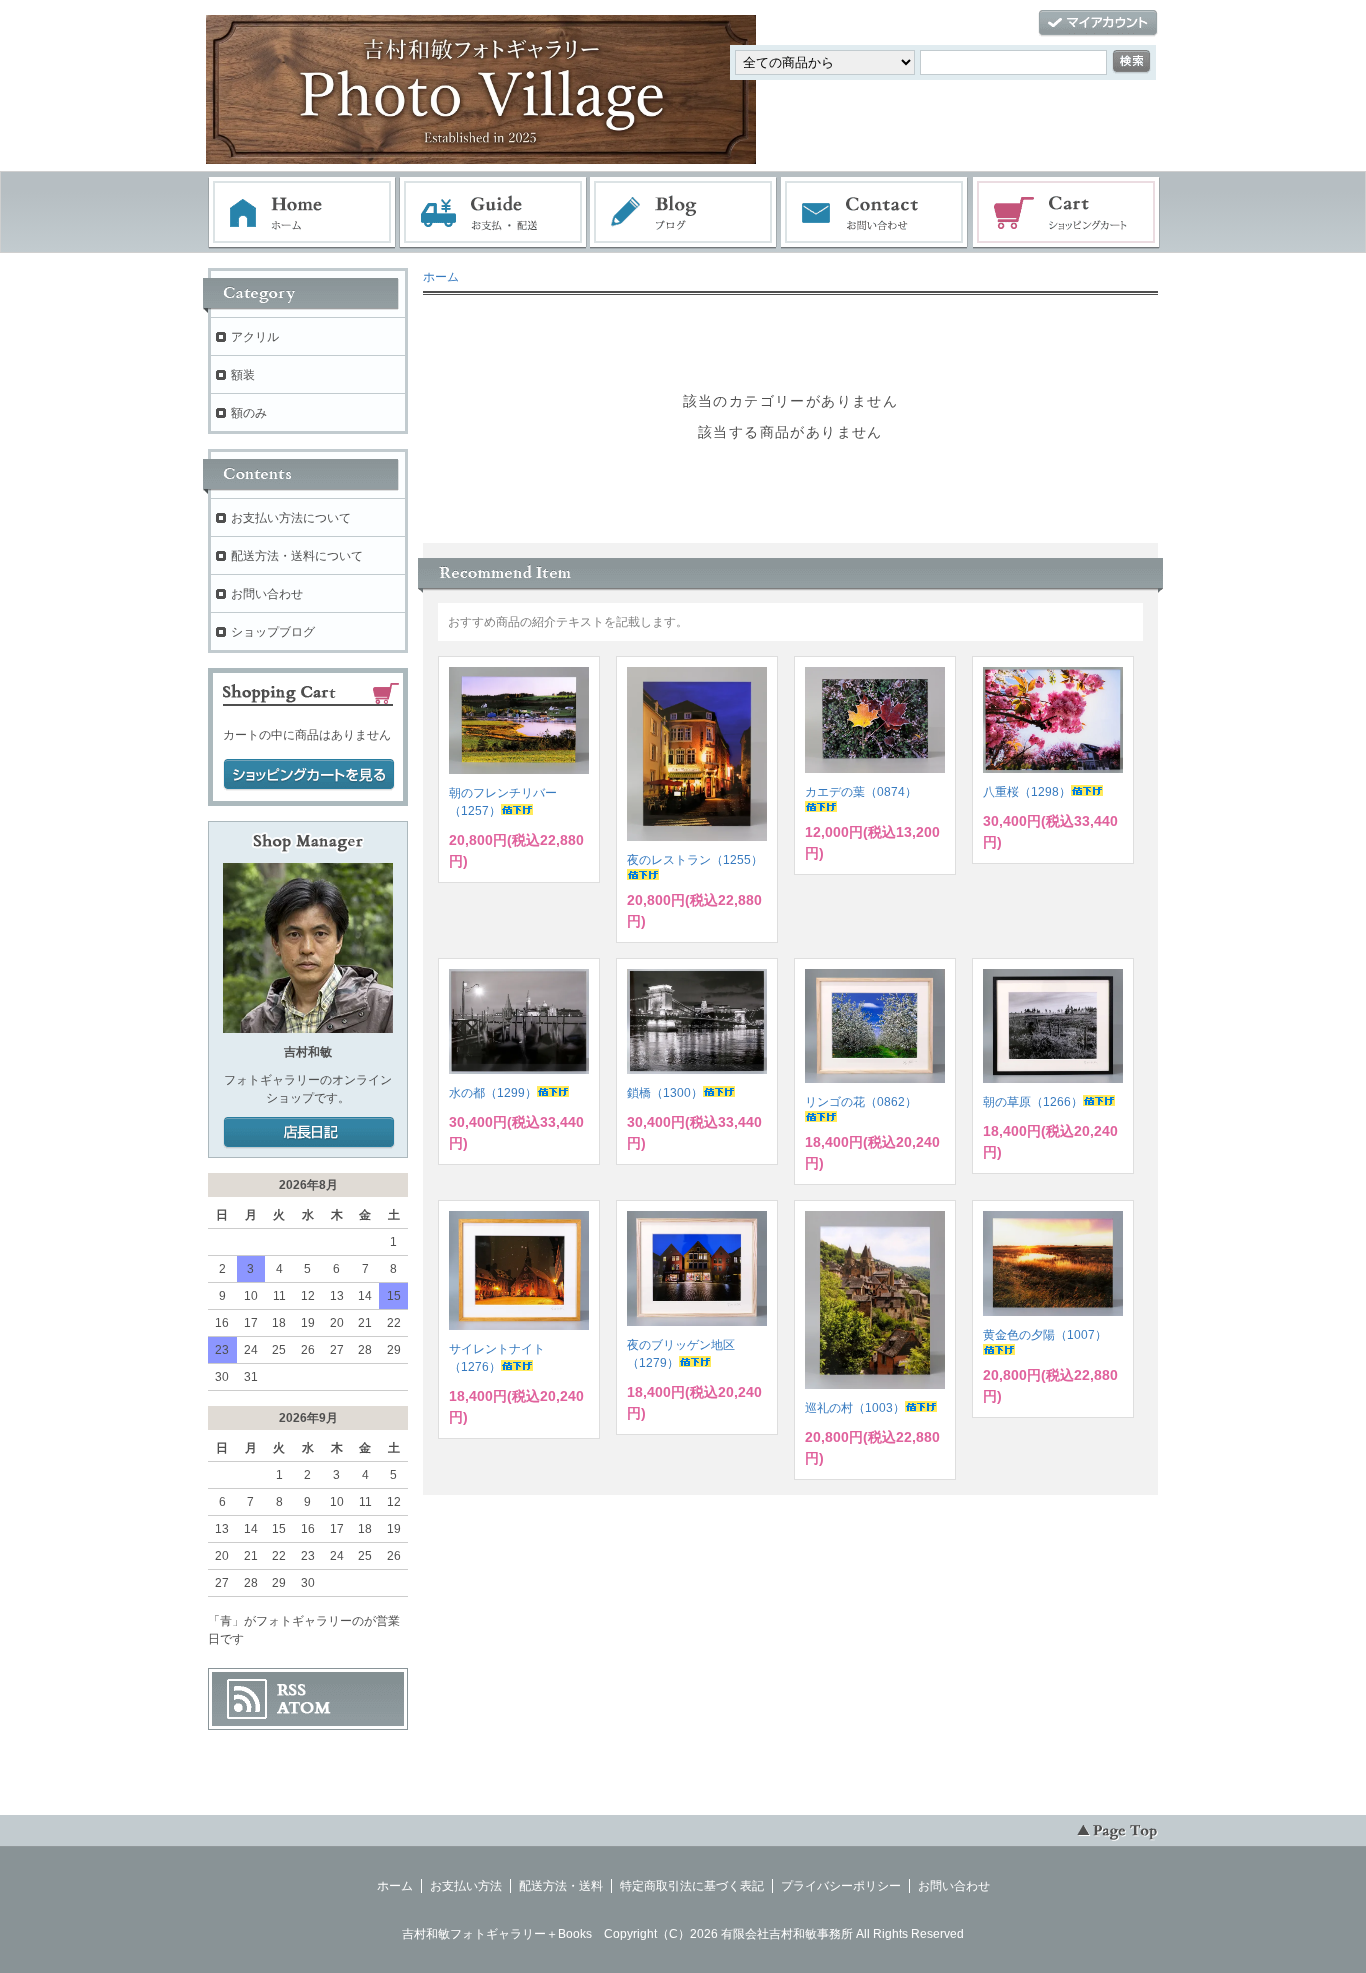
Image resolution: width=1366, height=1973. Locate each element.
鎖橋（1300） (665, 1093)
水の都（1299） (493, 1093)
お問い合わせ (875, 213)
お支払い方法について (291, 518)
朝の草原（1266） (1033, 1102)
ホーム (302, 213)
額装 (243, 375)
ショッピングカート (1067, 213)
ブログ (684, 213)
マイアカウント (1098, 23)
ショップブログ (273, 632)
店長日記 (309, 1133)
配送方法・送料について (297, 556)
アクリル (255, 337)
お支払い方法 (466, 1886)
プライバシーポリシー (841, 1886)
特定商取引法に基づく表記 (692, 1886)
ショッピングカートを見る (309, 775)
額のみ (249, 413)
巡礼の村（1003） (855, 1408)
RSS (291, 1690)
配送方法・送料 (561, 1886)
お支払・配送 (493, 213)
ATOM (304, 1708)
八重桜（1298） (1027, 792)
